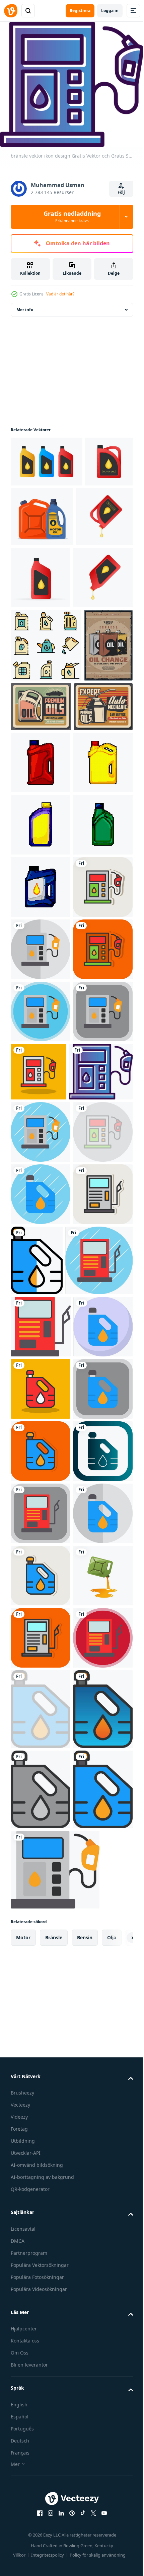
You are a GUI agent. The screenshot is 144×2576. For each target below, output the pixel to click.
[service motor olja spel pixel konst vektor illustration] (41, 1143)
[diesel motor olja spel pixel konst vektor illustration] (41, 956)
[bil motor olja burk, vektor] (92, 765)
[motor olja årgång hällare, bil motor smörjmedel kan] (40, 838)
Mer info (25, 305)
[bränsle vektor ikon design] (41, 1205)
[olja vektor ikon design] (41, 1699)
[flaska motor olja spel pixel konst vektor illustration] (41, 1080)
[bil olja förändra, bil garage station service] (35, 776)
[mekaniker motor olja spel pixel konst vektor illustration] (41, 894)
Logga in (110, 11)
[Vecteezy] (11, 11)
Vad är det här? (60, 294)
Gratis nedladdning (72, 216)
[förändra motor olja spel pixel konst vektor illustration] (41, 1018)
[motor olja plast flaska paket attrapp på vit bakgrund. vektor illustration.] (47, 457)
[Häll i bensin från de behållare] (41, 2462)
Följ (121, 192)
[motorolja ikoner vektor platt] (46, 703)
